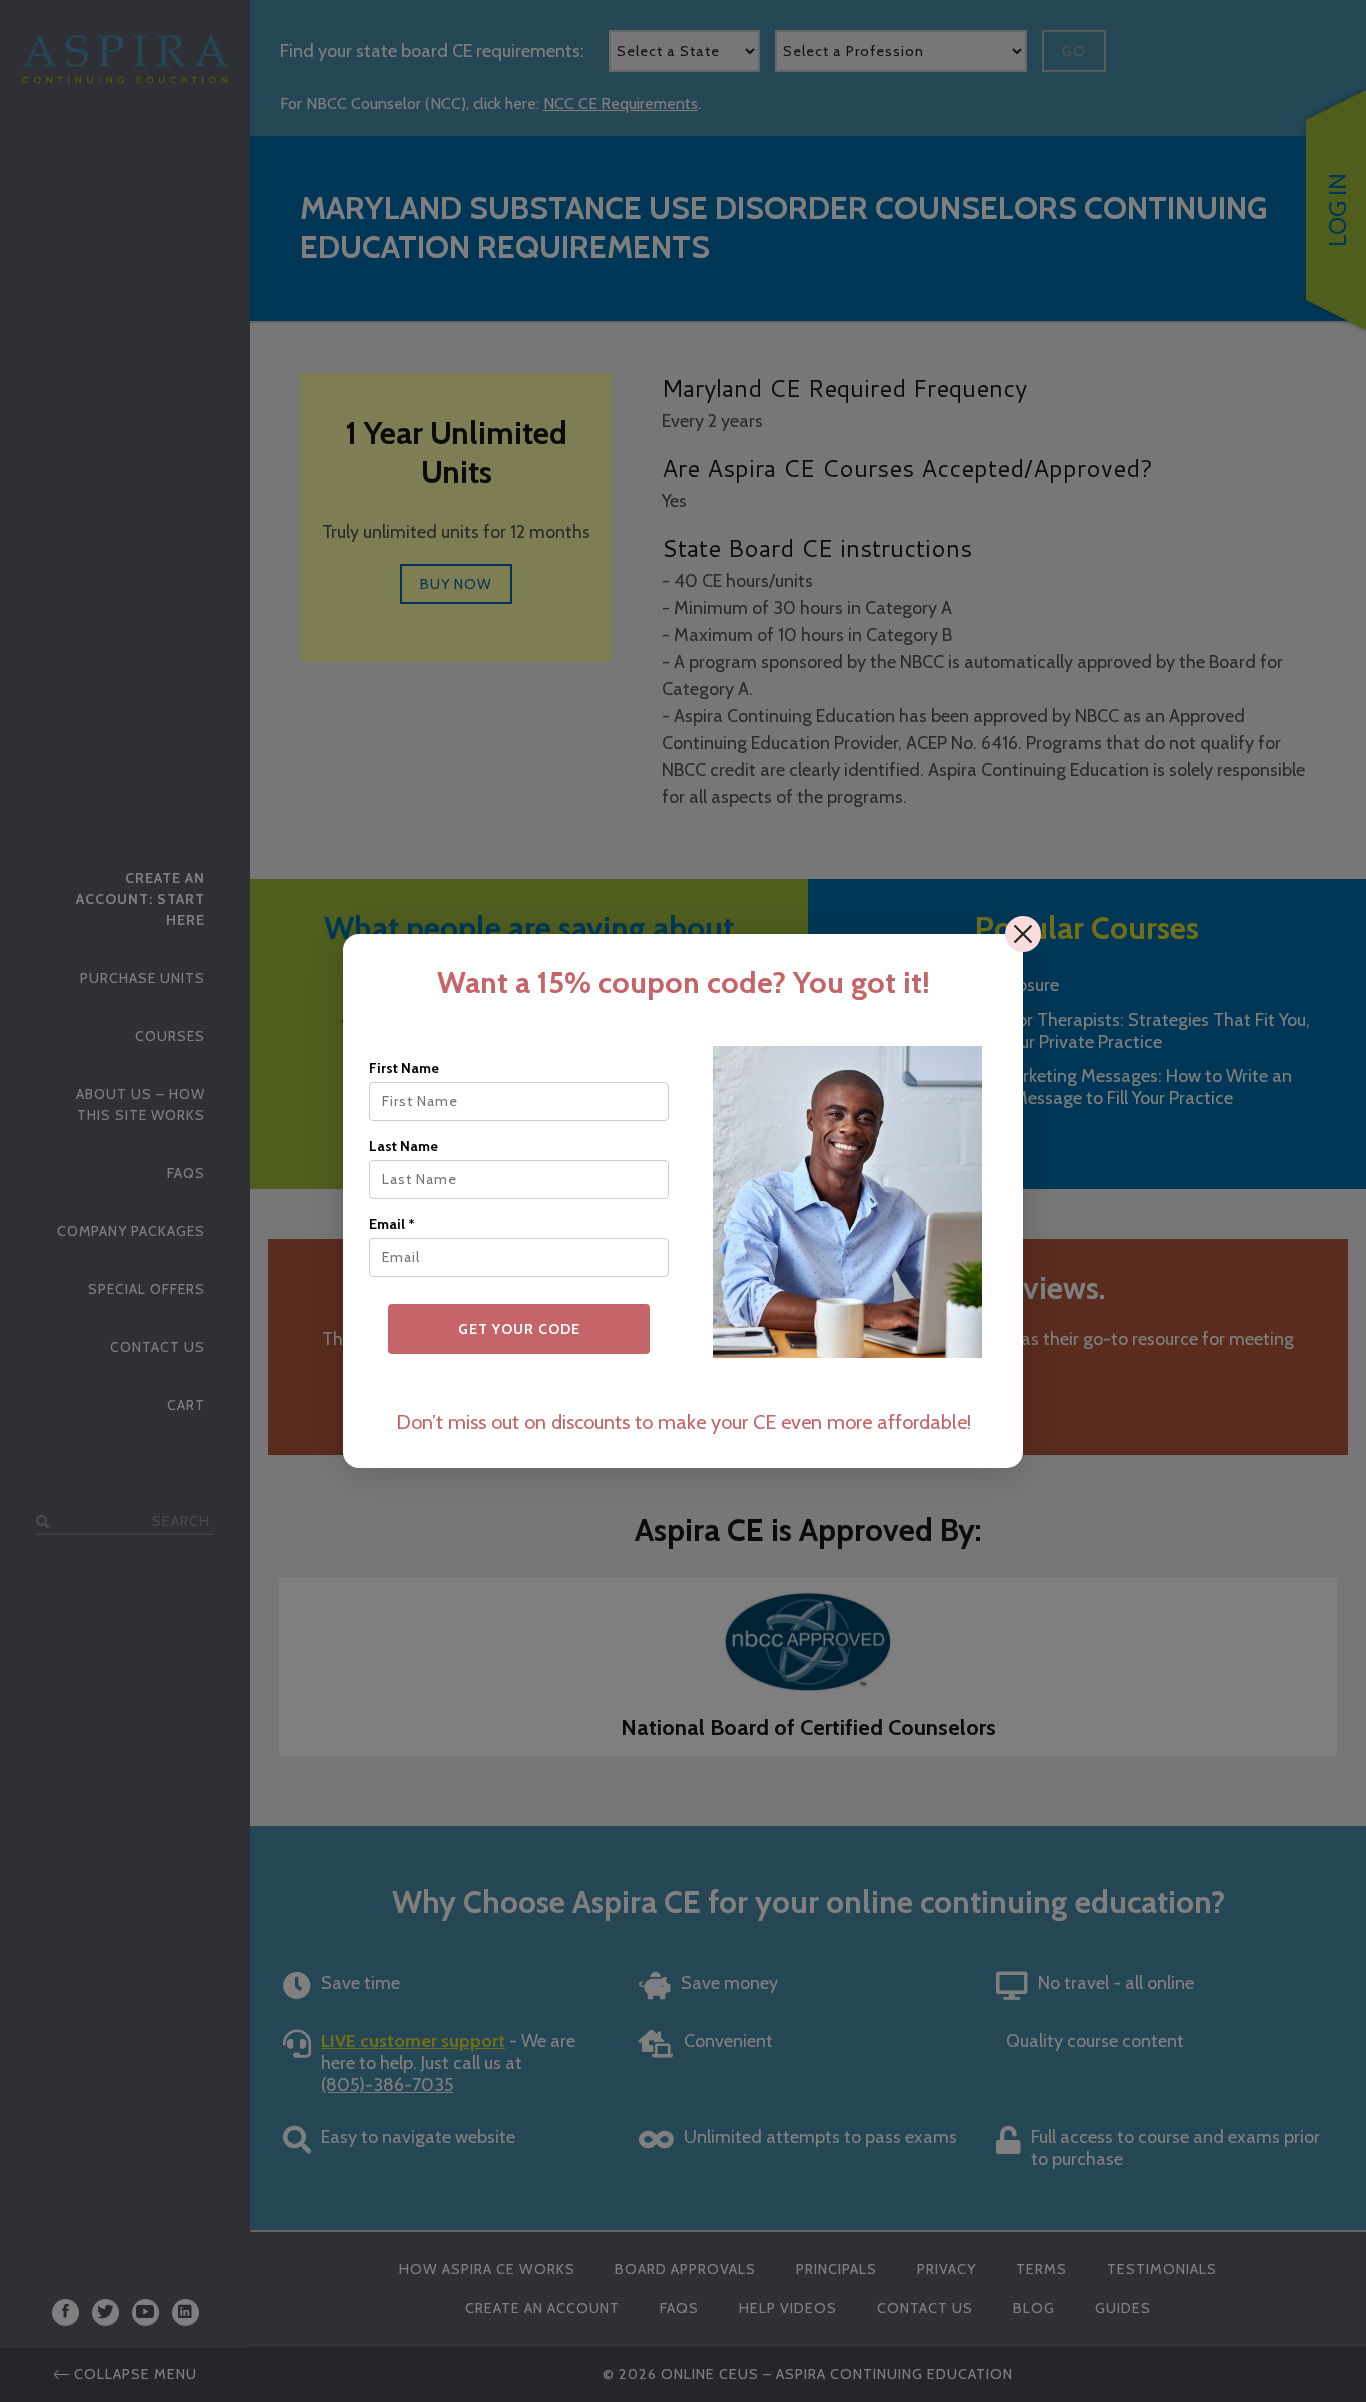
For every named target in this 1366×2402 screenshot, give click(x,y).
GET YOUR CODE (519, 1329)
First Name (404, 1068)
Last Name (403, 1146)
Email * (392, 1224)
